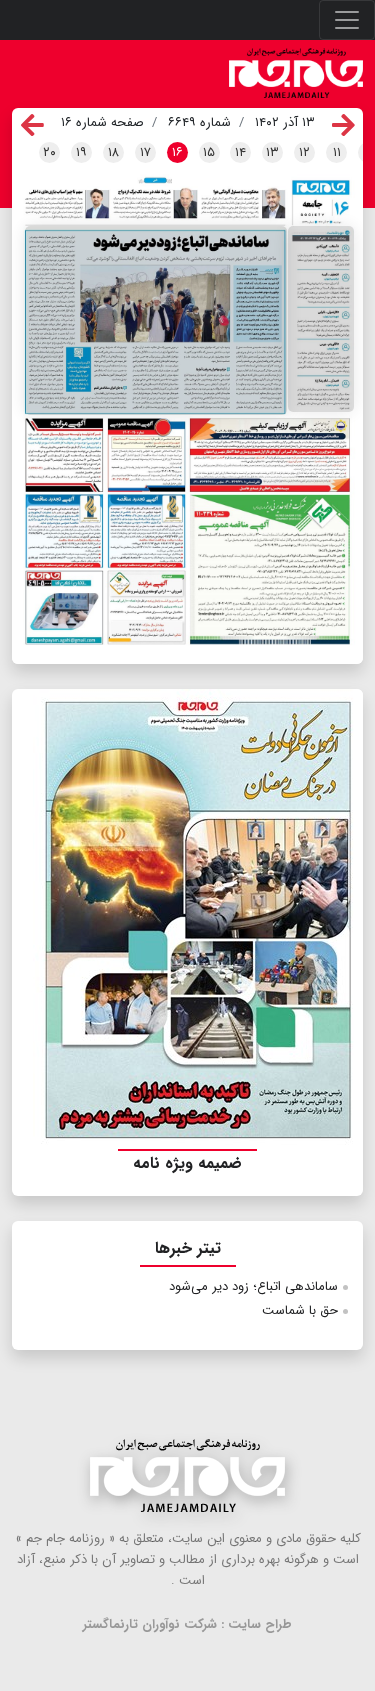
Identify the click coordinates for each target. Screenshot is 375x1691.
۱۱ (337, 152)
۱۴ (240, 152)
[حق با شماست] (321, 319)
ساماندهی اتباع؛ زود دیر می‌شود (253, 1286)
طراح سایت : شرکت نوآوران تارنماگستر (187, 1624)
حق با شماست (300, 1310)
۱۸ (113, 152)
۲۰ (49, 152)
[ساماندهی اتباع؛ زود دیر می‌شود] (156, 320)
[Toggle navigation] (347, 20)
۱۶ (177, 152)
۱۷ (145, 152)
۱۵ (209, 152)
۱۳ (272, 152)
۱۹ (81, 152)
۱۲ (304, 152)
